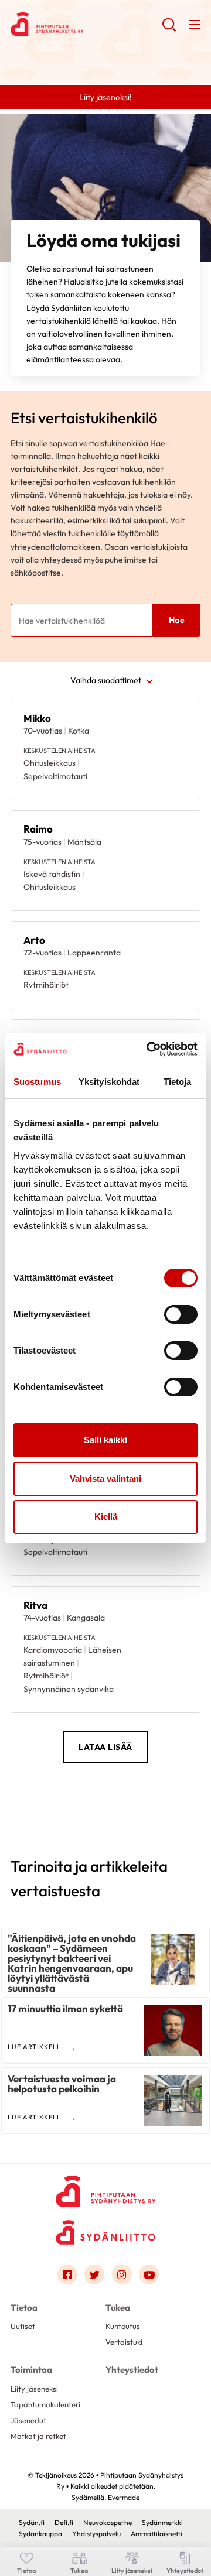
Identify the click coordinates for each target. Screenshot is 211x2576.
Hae (177, 620)
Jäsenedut (28, 2420)
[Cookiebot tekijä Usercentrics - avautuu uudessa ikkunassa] (149, 1049)
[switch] (181, 1314)
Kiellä (106, 1517)
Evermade (124, 2497)
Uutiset (23, 2326)
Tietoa (24, 2308)
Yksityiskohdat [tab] (109, 1082)
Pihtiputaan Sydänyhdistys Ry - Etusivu (86, 24)
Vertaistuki (124, 2342)
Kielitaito (42, 847)
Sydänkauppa (40, 2534)
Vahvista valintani (105, 1479)
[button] (169, 29)
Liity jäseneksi (34, 2389)
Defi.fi (64, 2522)
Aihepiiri (40, 716)
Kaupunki (42, 804)
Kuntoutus (123, 2326)
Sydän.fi (32, 2522)
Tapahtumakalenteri (45, 2404)
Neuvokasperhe (108, 2522)
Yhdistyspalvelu (96, 2534)
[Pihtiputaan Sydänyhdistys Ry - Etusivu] (105, 2188)
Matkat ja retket (38, 2436)
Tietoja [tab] (178, 1082)
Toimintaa (31, 2370)
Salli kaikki (105, 1440)
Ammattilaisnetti (156, 2534)
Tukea (118, 2308)
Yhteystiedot (132, 2370)
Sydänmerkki (162, 2522)
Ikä (30, 760)
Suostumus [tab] (37, 1082)
